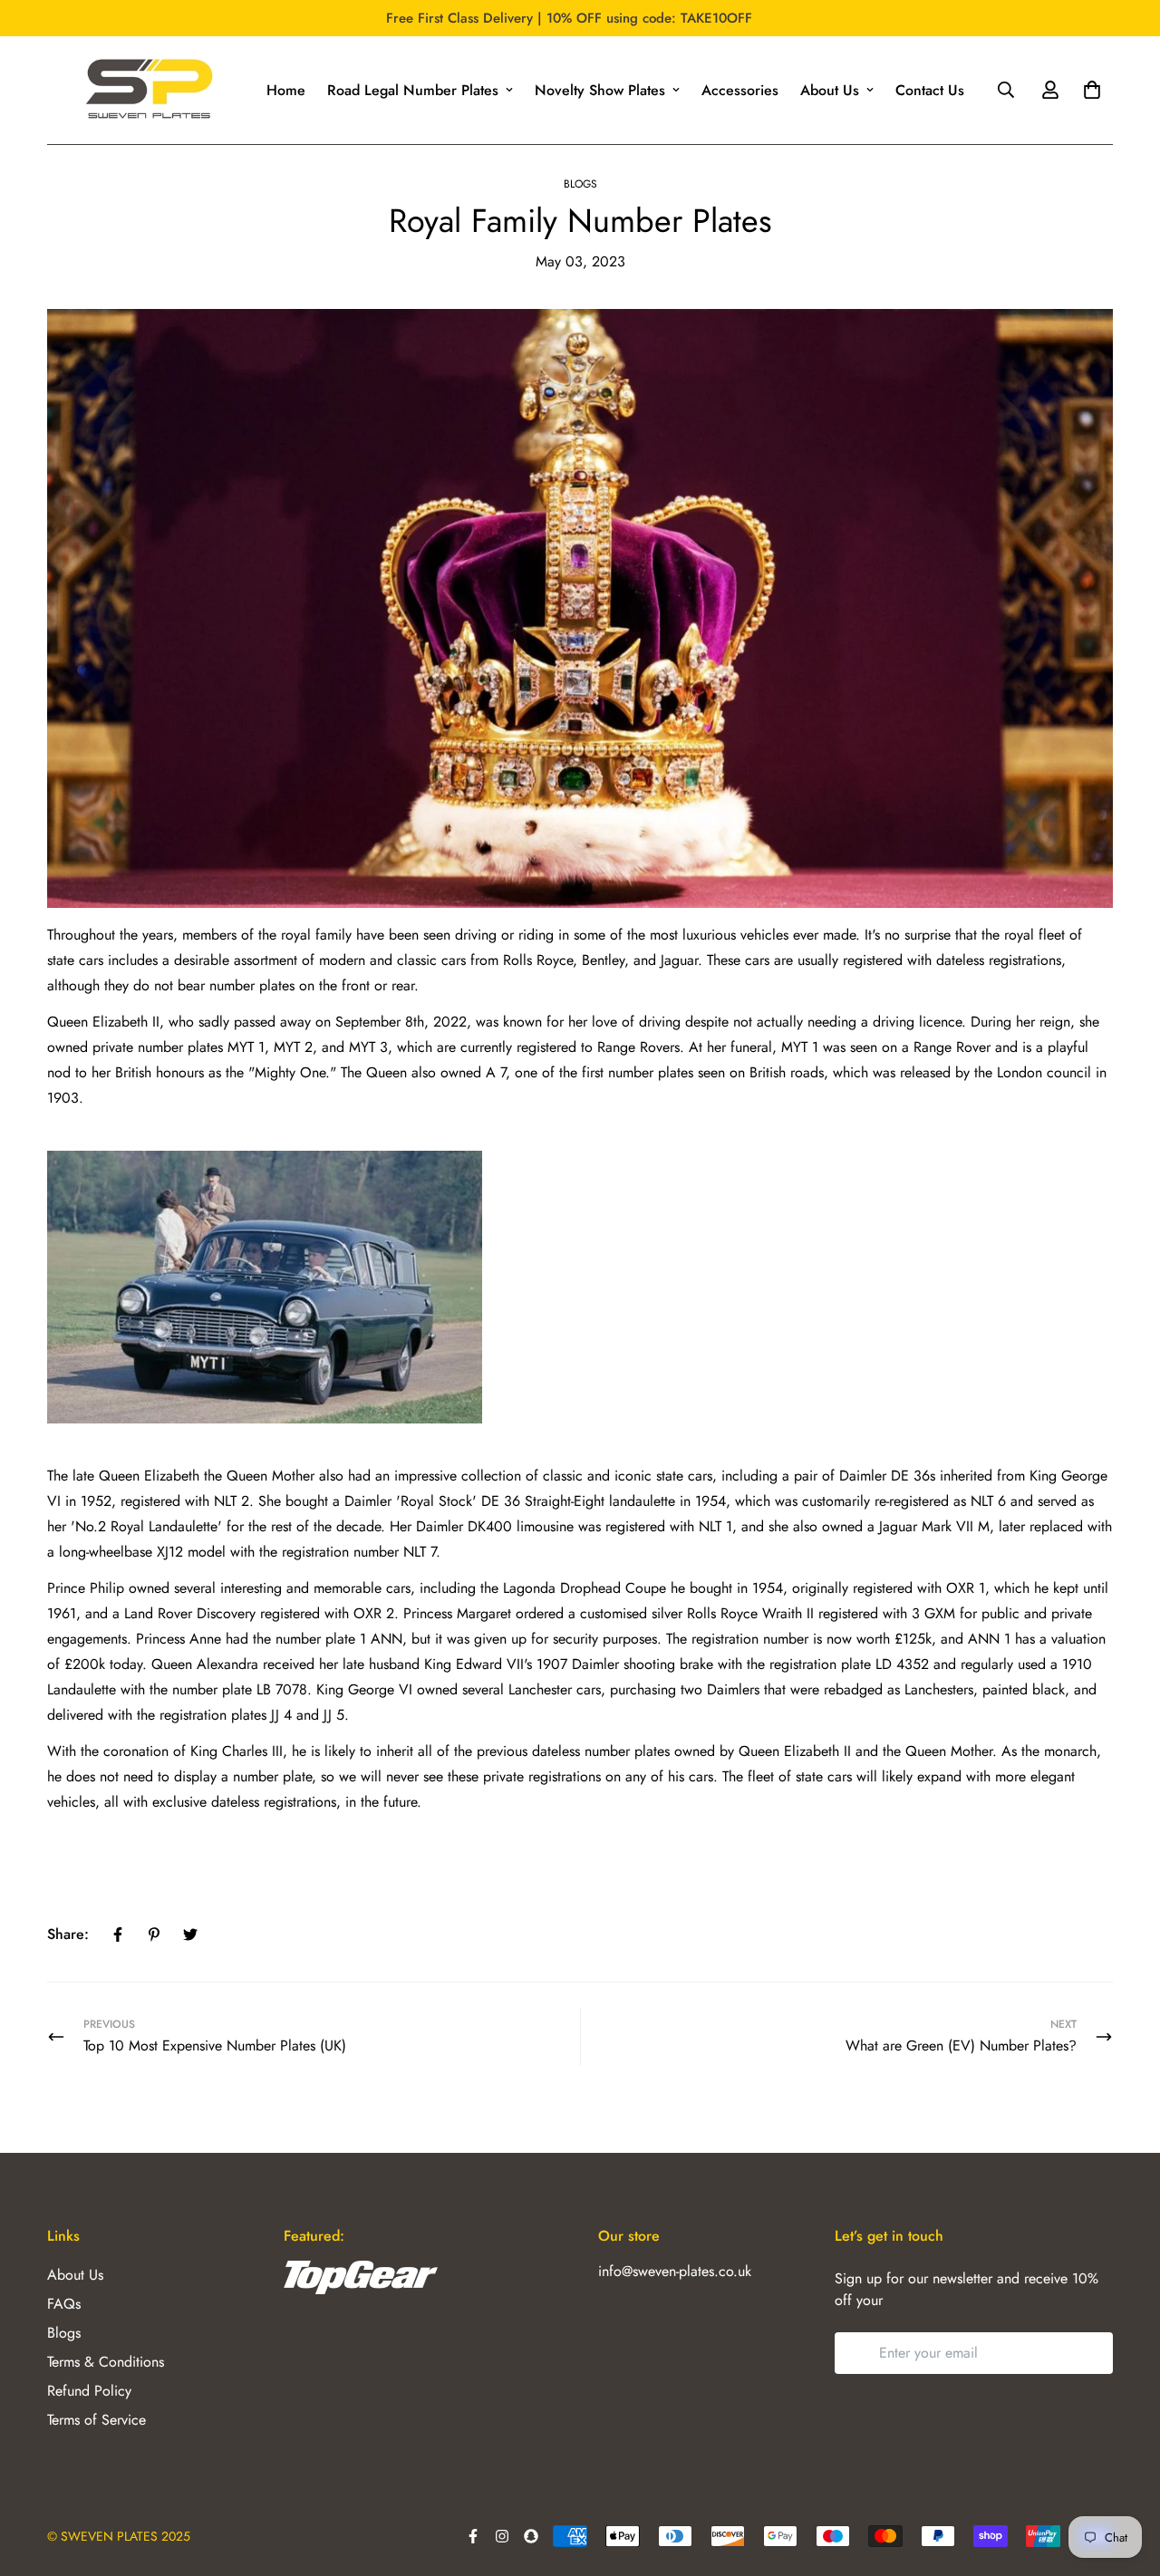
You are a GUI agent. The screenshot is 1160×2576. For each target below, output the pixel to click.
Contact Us (930, 90)
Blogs (580, 184)
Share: (68, 1934)
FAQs (64, 2304)
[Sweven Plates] (148, 90)
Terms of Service (97, 2420)
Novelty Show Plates (600, 90)
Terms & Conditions (106, 2362)
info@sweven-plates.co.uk (675, 2271)
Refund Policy (89, 2391)
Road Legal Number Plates (413, 90)
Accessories (740, 90)
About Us (830, 90)
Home (286, 90)
